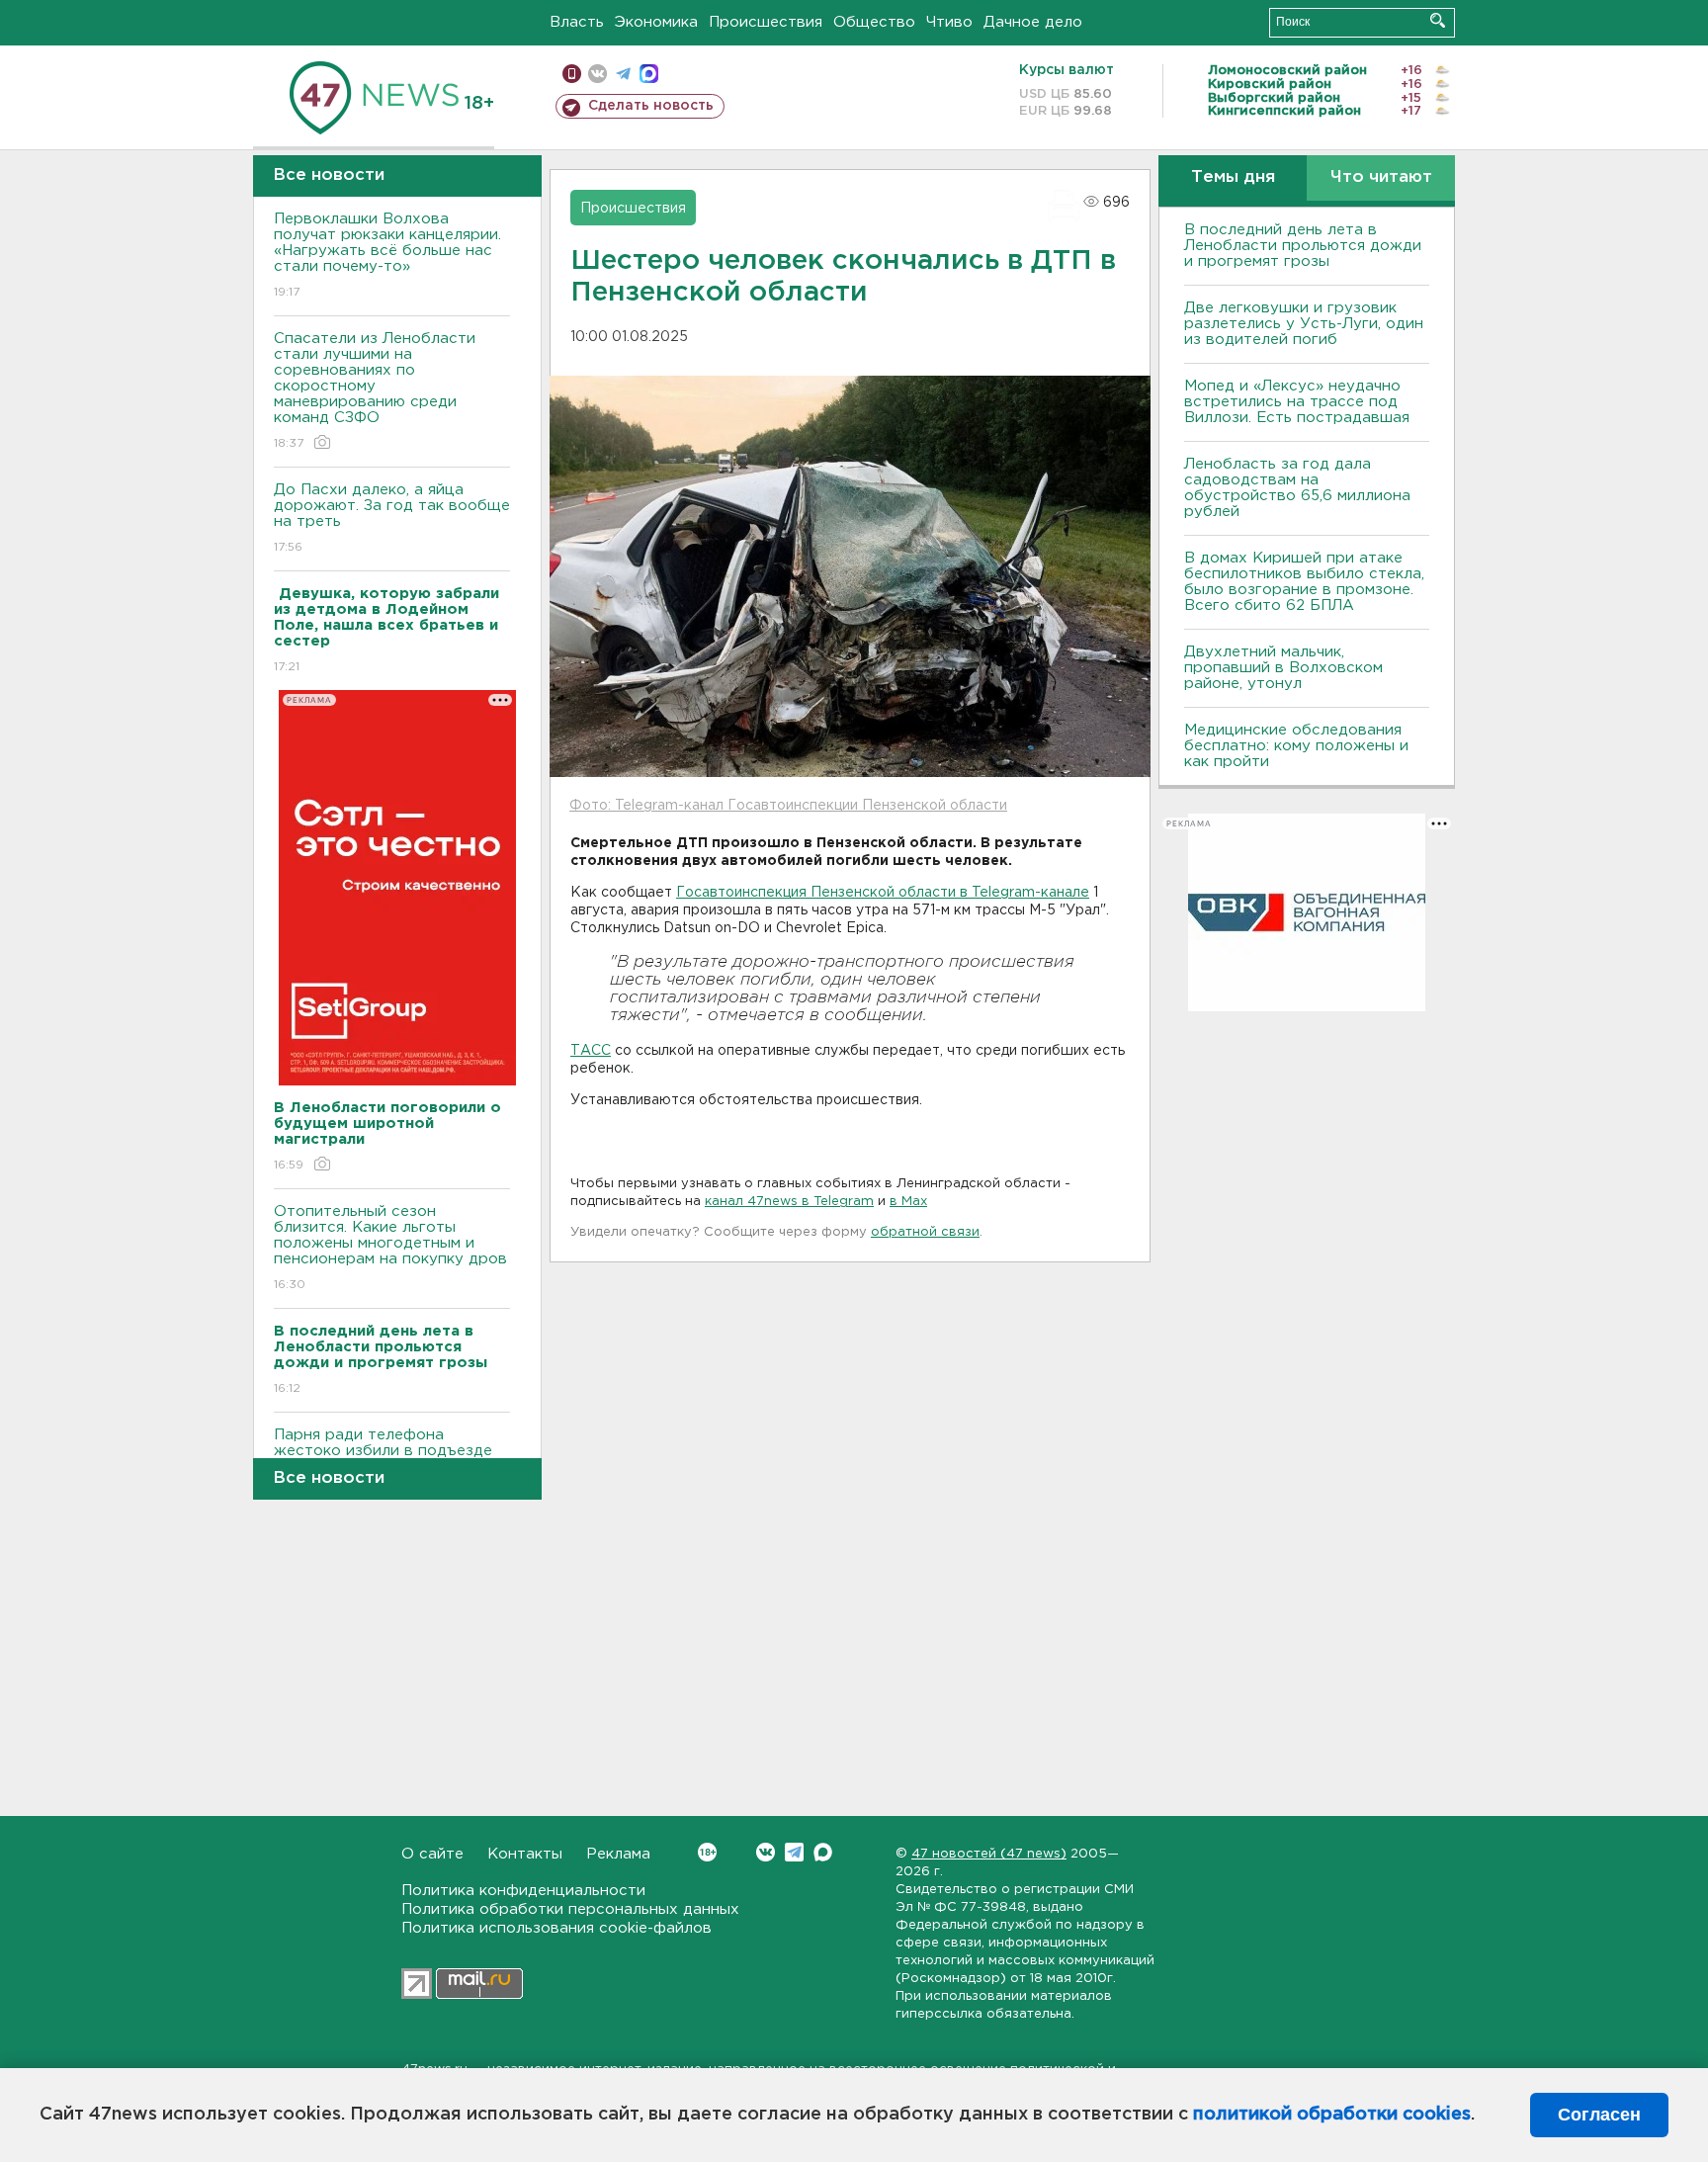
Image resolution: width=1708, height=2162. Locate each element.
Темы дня (1233, 177)
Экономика (656, 22)
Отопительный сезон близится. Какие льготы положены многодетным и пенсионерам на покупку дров (390, 1248)
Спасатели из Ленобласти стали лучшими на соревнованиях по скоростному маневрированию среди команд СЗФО (375, 390)
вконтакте (598, 74)
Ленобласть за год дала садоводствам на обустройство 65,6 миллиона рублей (1297, 488)
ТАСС (591, 1051)
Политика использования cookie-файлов (556, 1928)
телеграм (623, 74)
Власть (577, 22)
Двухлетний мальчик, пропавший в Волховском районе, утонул (1283, 668)
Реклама (618, 1854)
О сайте (432, 1854)
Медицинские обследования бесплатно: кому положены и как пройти (1296, 746)
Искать (1438, 20)
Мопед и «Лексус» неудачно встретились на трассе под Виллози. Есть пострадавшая (1297, 402)
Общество (874, 22)
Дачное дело (1033, 22)
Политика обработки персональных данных (570, 1909)
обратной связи (925, 1232)
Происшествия (766, 22)
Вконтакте (766, 1852)
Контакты (525, 1854)
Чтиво (949, 22)
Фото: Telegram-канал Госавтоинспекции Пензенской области (788, 806)
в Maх (908, 1202)
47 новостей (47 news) (989, 1854)
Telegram (794, 1852)
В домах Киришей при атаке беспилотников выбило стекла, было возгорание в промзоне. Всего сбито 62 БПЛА (1304, 582)
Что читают (1381, 177)
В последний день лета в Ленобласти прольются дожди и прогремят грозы (1303, 246)
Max (823, 1852)
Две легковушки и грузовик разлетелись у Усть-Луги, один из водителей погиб (1304, 324)
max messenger (649, 74)
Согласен (1599, 2115)
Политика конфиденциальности (523, 1891)
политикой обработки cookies (1332, 2115)
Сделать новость (651, 106)
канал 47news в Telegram (789, 1202)
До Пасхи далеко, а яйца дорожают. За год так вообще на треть (392, 518)
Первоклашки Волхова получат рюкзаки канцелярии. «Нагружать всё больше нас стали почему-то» (387, 255)
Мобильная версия (572, 74)
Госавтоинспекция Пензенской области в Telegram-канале (883, 893)
